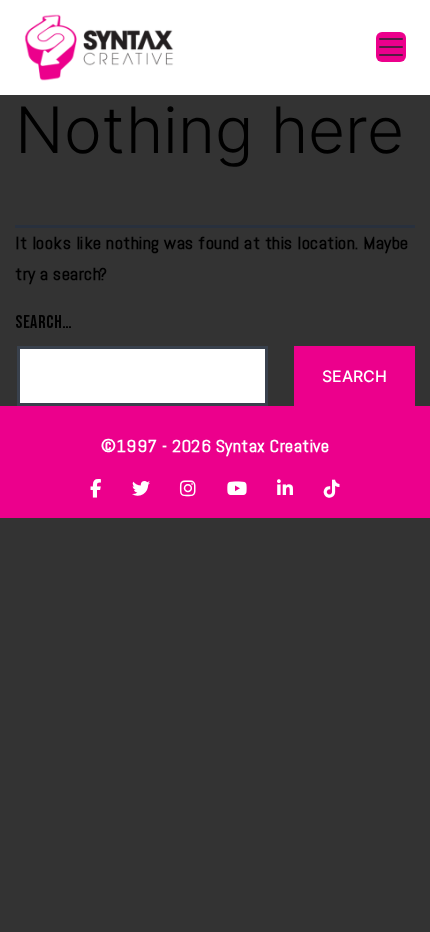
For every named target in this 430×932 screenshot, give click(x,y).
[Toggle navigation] (391, 47)
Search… (44, 322)
